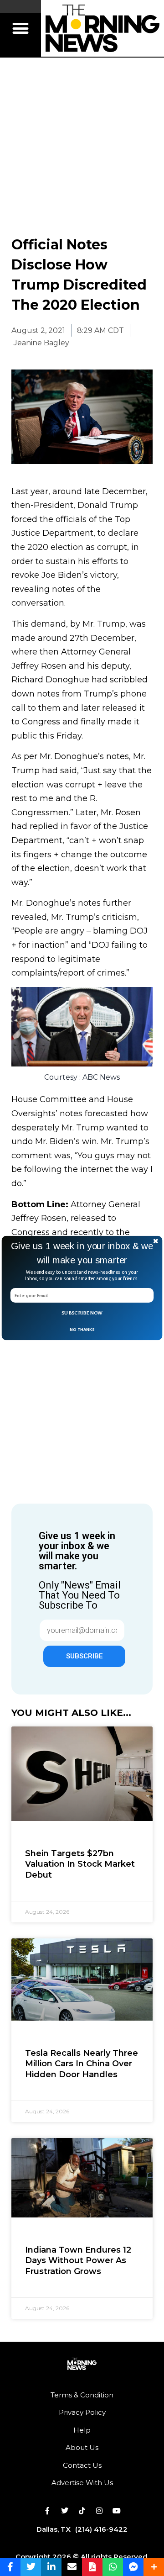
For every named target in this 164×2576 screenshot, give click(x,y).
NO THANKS (82, 1329)
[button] (82, 1253)
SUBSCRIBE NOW (82, 1313)
